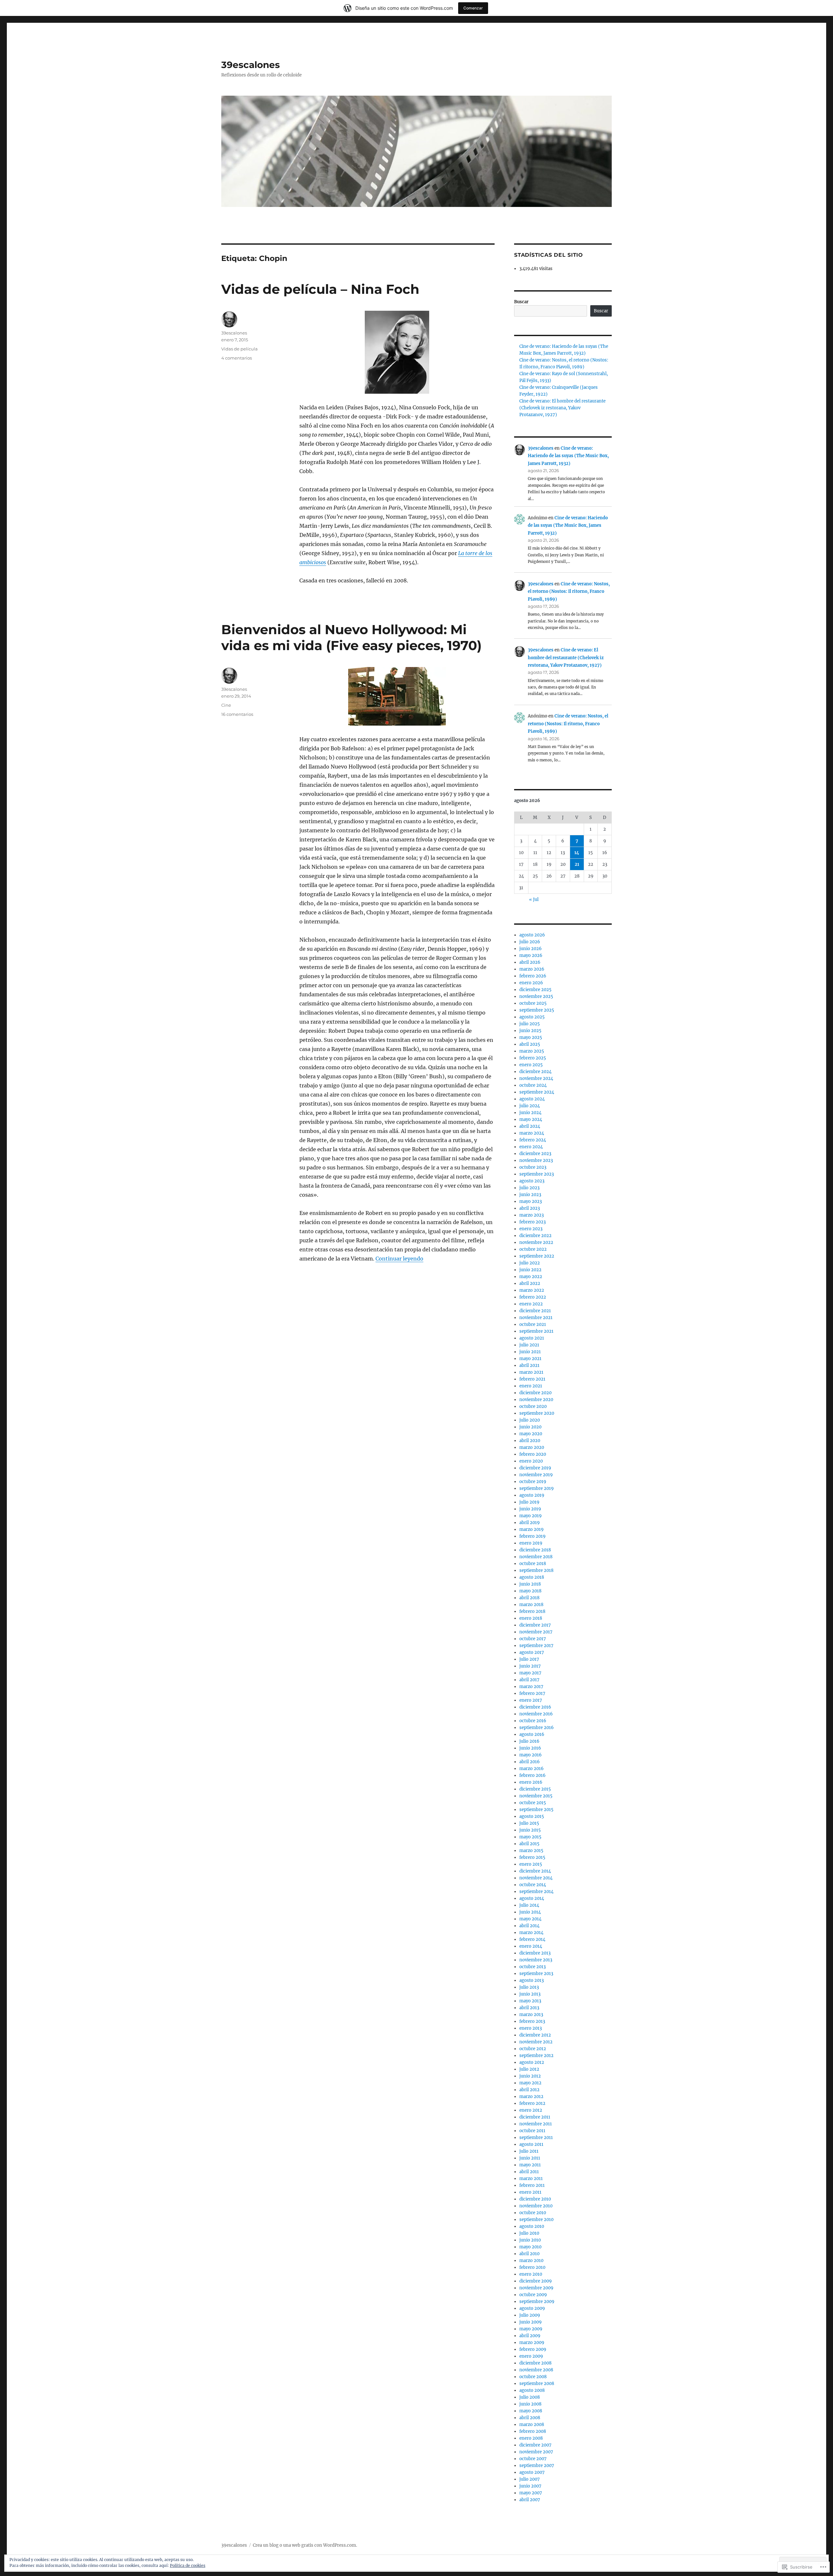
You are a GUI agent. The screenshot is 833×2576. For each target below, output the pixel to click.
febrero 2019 (533, 1536)
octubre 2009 (533, 2295)
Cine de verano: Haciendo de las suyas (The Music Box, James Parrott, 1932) (568, 456)
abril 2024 (530, 1126)
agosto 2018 (532, 1577)
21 (577, 864)
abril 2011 (529, 2172)
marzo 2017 (531, 1687)
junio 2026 (531, 949)
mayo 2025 (531, 1037)
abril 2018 (529, 1598)
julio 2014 (529, 1905)
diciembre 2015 (535, 1789)
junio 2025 (530, 1031)
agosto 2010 (532, 2226)
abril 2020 (530, 1441)
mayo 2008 (531, 2411)
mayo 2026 (531, 955)
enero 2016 (531, 1782)
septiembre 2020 (537, 1413)
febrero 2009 (533, 2349)
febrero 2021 (532, 1379)
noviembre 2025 (536, 996)
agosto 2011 (531, 2144)
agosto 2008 (532, 2390)
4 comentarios (237, 358)
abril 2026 (530, 962)
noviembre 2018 (536, 1557)
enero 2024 (531, 1147)
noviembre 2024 (536, 1078)
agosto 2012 (532, 2062)
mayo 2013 (530, 2001)
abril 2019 (530, 1523)
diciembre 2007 (535, 2445)
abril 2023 (530, 1208)
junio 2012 (530, 2076)
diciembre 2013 (535, 1953)
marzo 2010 (531, 2261)
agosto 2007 (532, 2472)
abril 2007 (530, 2500)
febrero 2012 (532, 2103)
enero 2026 (531, 983)
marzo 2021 (531, 1372)
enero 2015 (531, 1864)
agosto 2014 (532, 1898)
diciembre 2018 (535, 1550)
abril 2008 (530, 2418)
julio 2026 (530, 942)
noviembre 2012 (536, 2042)
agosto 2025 (532, 1017)
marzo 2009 (532, 2343)
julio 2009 (530, 2315)
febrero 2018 (532, 1611)
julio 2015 (529, 1823)
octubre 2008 (533, 2377)
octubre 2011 (532, 2131)
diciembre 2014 (535, 1871)
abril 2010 (529, 2254)
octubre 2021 (533, 1324)
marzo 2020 (532, 1447)
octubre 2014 (533, 1885)
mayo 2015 (530, 1837)
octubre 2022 (533, 1249)
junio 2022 (530, 1270)
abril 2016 (530, 1762)
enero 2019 (531, 1543)
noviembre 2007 (536, 2452)
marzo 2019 (532, 1529)
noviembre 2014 (536, 1878)
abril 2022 (530, 1283)
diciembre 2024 (535, 1072)
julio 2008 (530, 2397)
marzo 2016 (532, 1769)
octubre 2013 (533, 1967)
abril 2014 (529, 1926)
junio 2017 (530, 1666)
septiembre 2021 (536, 1331)
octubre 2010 (533, 2213)
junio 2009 (531, 2322)
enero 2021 (531, 1386)
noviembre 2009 (536, 2288)
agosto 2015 (532, 1816)
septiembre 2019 (537, 1488)
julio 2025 (530, 1024)
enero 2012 (531, 2110)
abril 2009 (530, 2336)
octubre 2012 (533, 2049)
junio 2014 (530, 1912)
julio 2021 (529, 1345)
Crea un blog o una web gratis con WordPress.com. (305, 2545)
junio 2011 (530, 2158)
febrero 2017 (532, 1693)
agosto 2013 (532, 1980)
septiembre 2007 (537, 2466)
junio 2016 (530, 1748)
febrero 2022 (533, 1297)
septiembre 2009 (537, 2302)
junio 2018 (530, 1584)
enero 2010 (531, 2274)
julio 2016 (529, 1741)
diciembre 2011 (535, 2117)
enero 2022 (531, 1304)
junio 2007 (530, 2486)
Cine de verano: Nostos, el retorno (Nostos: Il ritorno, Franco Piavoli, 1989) (569, 592)
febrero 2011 (532, 2185)
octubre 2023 (533, 1167)
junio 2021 (530, 1352)
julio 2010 (529, 2233)
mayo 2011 (530, 2165)
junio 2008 (530, 2404)
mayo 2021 (530, 1359)
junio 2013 (530, 1994)
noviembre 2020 (536, 1400)
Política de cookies (188, 2565)
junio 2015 (530, 1830)
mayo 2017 (530, 1673)
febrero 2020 (533, 1454)
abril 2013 (529, 2008)
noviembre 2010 (536, 2206)
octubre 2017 (533, 1639)
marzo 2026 (532, 969)
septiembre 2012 (536, 2056)
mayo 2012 (530, 2083)
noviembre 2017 (536, 1632)
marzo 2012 (531, 2097)
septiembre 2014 (536, 1892)
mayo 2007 (531, 2493)
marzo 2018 (531, 1605)
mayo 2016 (531, 1755)
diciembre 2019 (535, 1468)
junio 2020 (530, 1427)
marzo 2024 (532, 1133)
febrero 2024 (533, 1140)
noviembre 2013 (536, 1960)
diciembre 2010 (535, 2199)
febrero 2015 (532, 1857)
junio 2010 (530, 2240)
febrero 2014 (532, 1939)
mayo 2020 (531, 1434)
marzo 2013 (531, 2015)
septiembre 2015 (536, 1810)
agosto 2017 (532, 1652)
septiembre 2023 (537, 1174)
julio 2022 (530, 1263)
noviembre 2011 (536, 2124)
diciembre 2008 (535, 2363)
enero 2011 (530, 2192)
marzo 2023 (532, 1215)
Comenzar (473, 8)
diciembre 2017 (535, 1625)
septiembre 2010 (536, 2220)
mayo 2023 (531, 1201)
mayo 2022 (531, 1277)
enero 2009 (531, 2356)
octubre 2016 (533, 1721)
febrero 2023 (533, 1222)
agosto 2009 (532, 2308)
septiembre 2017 (536, 1646)
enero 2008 (531, 2438)
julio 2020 (530, 1420)
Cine (226, 705)
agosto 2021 (532, 1338)
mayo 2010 (530, 2247)
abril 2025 (530, 1044)
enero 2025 (531, 1065)
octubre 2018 (533, 1564)
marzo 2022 (532, 1290)
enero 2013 (531, 2028)
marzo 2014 (531, 1933)
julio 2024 (530, 1106)
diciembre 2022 (535, 1236)
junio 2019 (530, 1509)
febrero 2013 (532, 2021)
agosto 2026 (532, 935)
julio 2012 (529, 2069)
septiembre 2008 (537, 2384)
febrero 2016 (533, 1775)
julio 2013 (529, 1987)
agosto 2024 (532, 1099)
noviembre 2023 (536, 1160)
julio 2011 (529, 2151)
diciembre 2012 (535, 2035)
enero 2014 (531, 1946)
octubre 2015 (533, 1803)
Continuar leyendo (399, 1259)
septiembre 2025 (537, 1010)
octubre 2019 (533, 1482)
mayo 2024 (531, 1119)
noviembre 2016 (536, 1714)
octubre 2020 (533, 1406)
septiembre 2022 (537, 1256)
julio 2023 (529, 1188)
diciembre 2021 (535, 1311)
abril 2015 (529, 1844)
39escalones (251, 65)
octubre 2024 (533, 1085)
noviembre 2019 (536, 1475)
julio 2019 (529, 1502)
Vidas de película (239, 349)
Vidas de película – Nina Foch (320, 289)
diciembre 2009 (536, 2281)
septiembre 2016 (537, 1728)
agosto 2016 (532, 1734)
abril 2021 (529, 1365)
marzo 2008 (532, 2425)
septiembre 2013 (536, 1974)
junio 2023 (530, 1195)
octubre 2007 (533, 2459)
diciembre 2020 (535, 1393)
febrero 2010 (532, 2267)
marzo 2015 (531, 1851)
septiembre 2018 (536, 1570)
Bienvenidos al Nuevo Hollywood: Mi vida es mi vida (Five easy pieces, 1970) (351, 637)
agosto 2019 (532, 1495)
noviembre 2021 (536, 1318)
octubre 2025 (533, 1003)
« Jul (534, 900)
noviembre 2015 (536, 1796)
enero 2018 (531, 1618)
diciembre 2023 (535, 1154)
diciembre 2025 (535, 990)
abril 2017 (529, 1680)
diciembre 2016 (535, 1707)
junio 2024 (530, 1113)
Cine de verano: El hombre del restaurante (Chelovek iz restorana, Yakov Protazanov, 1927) (562, 408)
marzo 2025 (532, 1051)
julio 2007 (530, 2479)
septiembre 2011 (536, 2138)
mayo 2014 (530, 1919)
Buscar (521, 302)
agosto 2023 (532, 1181)
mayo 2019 (531, 1516)
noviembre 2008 (536, 2370)
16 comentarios (237, 714)
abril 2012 (529, 2090)
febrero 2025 (533, 1058)
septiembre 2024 (537, 1092)
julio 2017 (529, 1659)
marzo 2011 (531, 2179)
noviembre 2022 (536, 1242)
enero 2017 (531, 1700)
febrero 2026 (533, 976)
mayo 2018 (530, 1591)
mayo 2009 (531, 2329)
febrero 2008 (533, 2431)
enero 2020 (531, 1461)
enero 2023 (531, 1229)
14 (577, 853)
